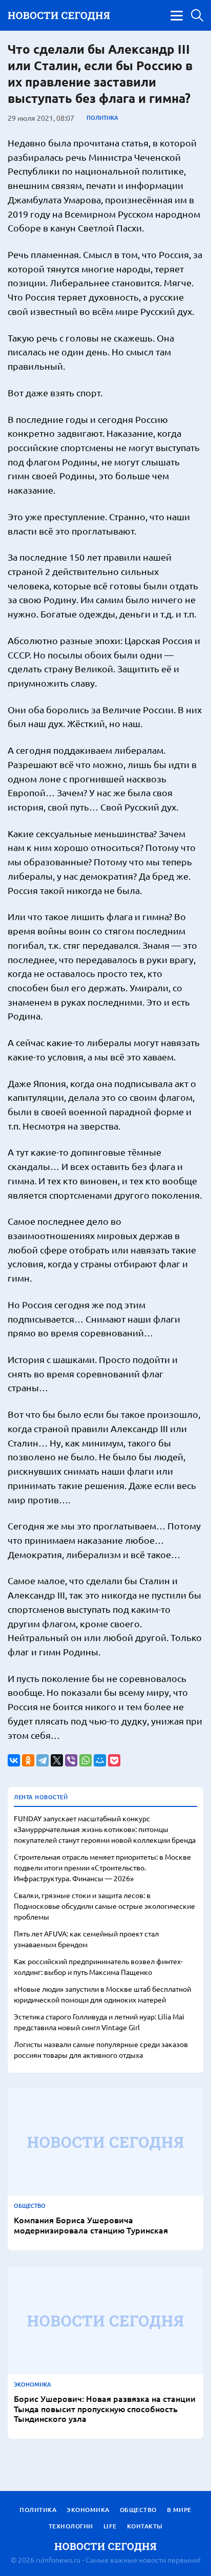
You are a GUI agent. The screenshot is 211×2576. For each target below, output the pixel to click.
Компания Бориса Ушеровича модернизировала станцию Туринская (91, 2225)
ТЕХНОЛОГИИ (71, 2526)
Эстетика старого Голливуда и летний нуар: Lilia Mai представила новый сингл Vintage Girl (99, 2022)
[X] (57, 1760)
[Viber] (71, 1760)
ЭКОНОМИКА (33, 2385)
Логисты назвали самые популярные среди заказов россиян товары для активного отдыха (101, 2049)
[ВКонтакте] (14, 1760)
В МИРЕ (179, 2510)
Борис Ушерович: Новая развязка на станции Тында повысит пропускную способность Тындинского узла (105, 2409)
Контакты (145, 2526)
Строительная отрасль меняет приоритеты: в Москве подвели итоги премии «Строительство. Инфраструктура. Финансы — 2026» (102, 1867)
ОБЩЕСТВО (30, 2206)
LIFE (110, 2526)
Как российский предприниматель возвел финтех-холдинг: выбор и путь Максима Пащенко (98, 1966)
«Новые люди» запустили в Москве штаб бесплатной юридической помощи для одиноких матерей (102, 1994)
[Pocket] (114, 1760)
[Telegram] (43, 1760)
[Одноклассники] (28, 1760)
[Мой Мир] (100, 1760)
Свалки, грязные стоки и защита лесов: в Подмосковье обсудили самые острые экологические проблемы (104, 1906)
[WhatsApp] (86, 1760)
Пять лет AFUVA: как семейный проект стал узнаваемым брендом (86, 1939)
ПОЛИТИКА (102, 118)
